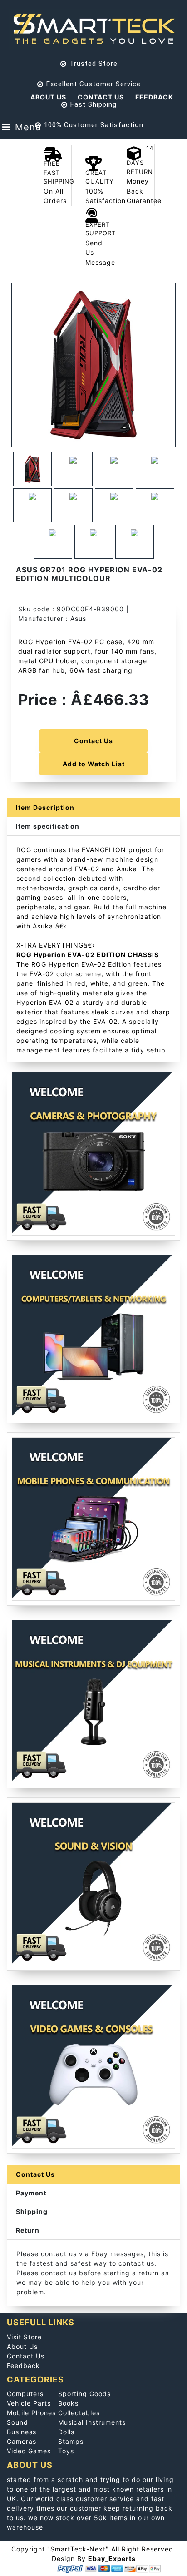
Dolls (66, 2432)
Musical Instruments (92, 2422)
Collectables (79, 2413)
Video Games (29, 2451)
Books (68, 2403)
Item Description (45, 807)
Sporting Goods (84, 2394)
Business (22, 2432)
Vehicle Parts (29, 2403)
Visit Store (24, 2337)
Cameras (22, 2441)
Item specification (48, 826)
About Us (48, 97)
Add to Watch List (94, 764)
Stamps (71, 2441)
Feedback (154, 97)
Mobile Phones (31, 2413)
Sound (17, 2422)
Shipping (32, 2211)
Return (28, 2230)
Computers (25, 2394)
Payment (31, 2193)
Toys (66, 2451)
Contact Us (101, 97)
